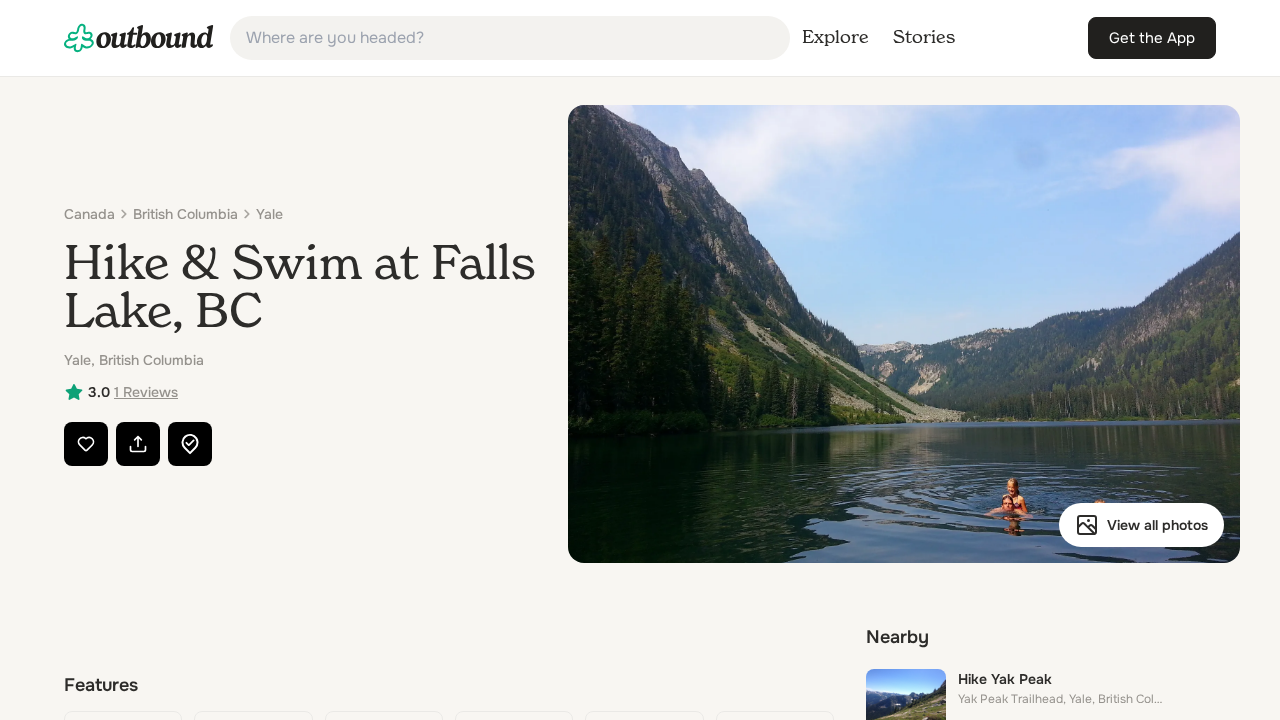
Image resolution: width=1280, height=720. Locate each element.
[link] (139, 38)
